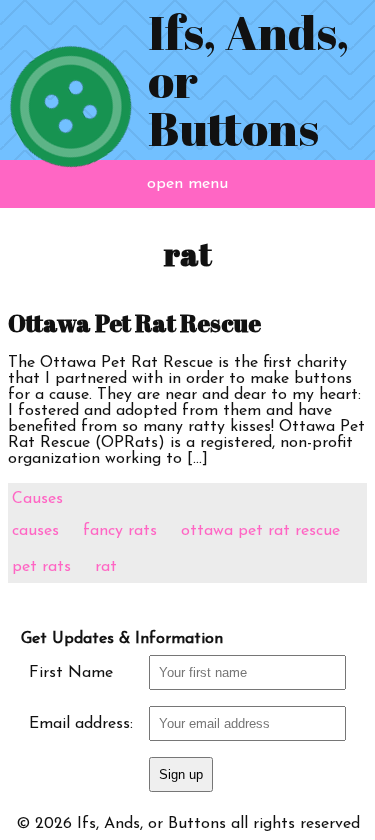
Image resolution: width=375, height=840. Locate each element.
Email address (79, 724)
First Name (71, 673)
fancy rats (120, 531)
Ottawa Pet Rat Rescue (134, 323)
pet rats (41, 567)
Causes (37, 499)
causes (35, 531)
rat (106, 567)
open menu (187, 184)
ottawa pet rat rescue (260, 531)
